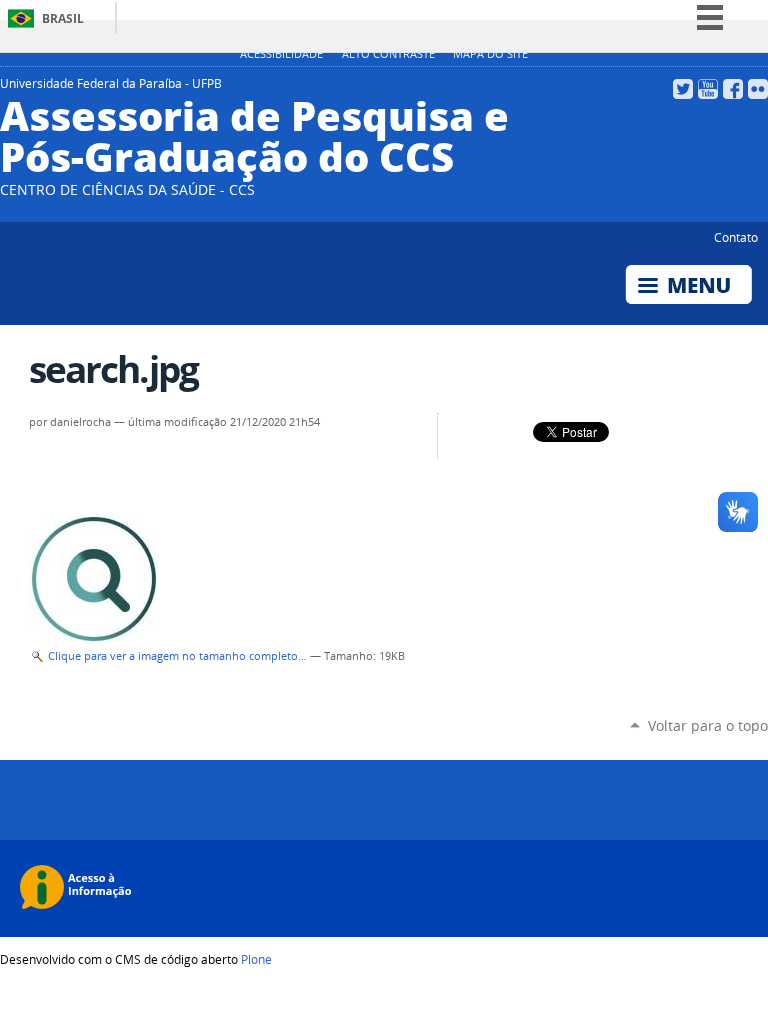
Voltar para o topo (708, 725)
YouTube (708, 89)
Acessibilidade (281, 54)
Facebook (733, 89)
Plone (256, 959)
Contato (736, 237)
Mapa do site (490, 54)
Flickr (758, 89)
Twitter (683, 89)
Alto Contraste (388, 54)
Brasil (63, 18)
